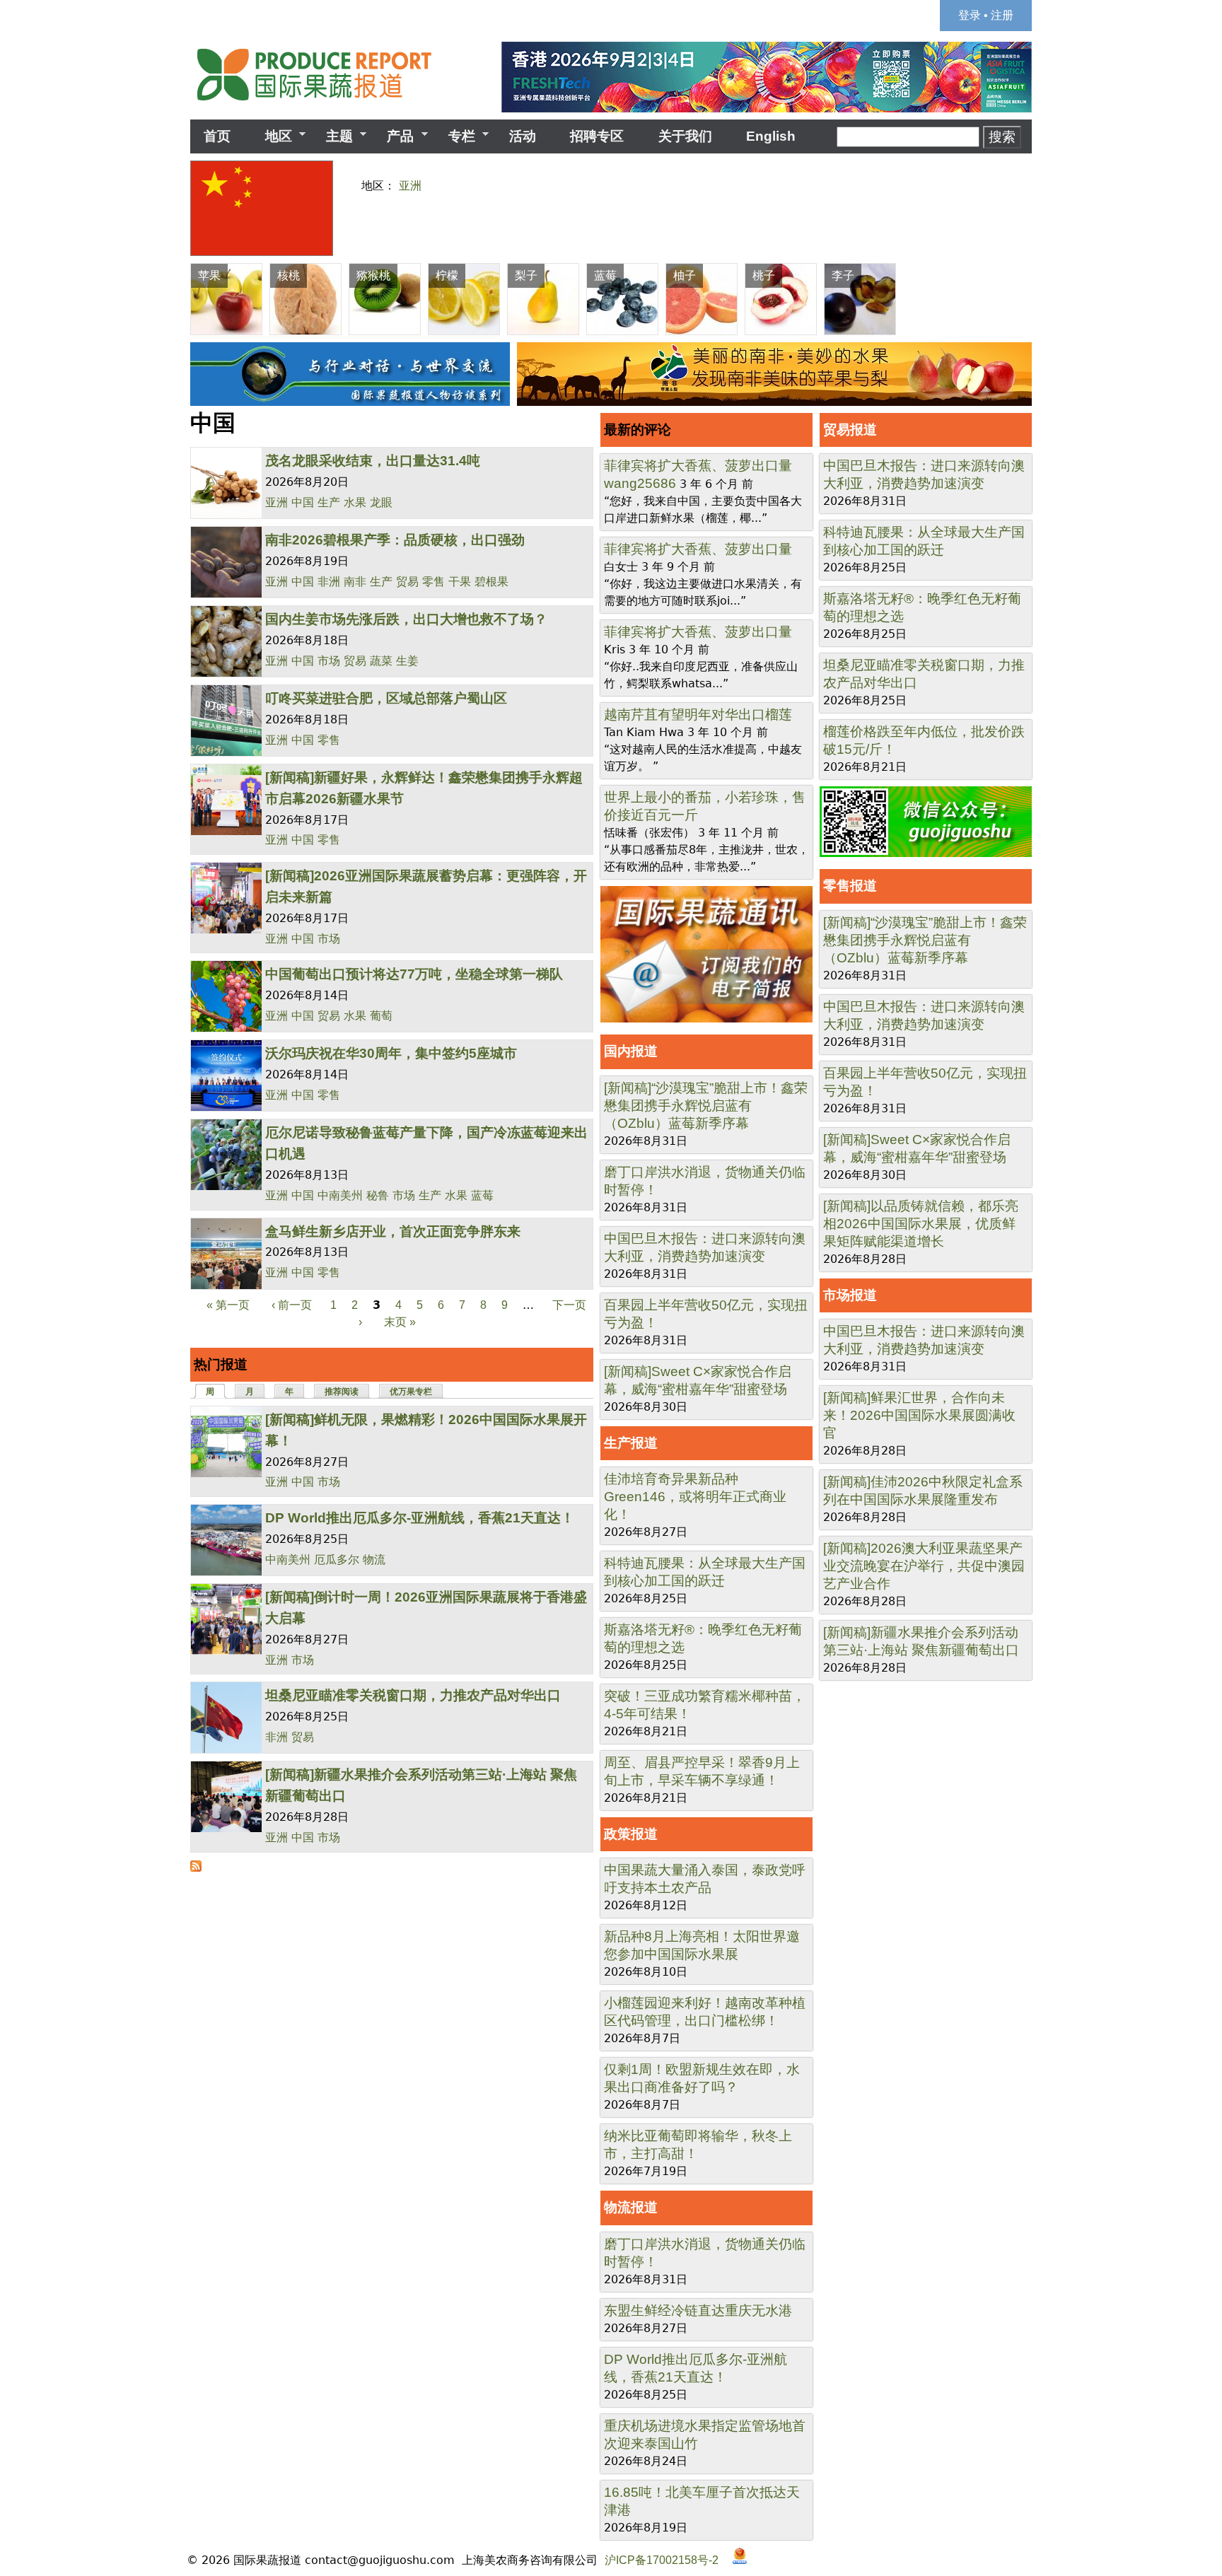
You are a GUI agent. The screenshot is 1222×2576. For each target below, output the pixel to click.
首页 (217, 136)
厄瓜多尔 (337, 1560)
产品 (394, 136)
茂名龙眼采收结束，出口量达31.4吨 (373, 461)
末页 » (400, 1322)
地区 (271, 136)
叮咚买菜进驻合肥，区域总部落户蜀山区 (386, 698)
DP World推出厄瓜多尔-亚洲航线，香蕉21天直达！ (420, 1518)
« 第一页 (228, 1305)
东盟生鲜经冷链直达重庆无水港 (698, 2310)
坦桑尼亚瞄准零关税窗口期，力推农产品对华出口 (413, 1695)
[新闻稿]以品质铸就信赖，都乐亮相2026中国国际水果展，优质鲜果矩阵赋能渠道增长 (921, 1224)
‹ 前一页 (292, 1305)
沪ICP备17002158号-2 (662, 2560)
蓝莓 (482, 1195)
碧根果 (491, 582)
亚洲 (410, 186)
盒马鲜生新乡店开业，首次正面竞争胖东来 (393, 1231)
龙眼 (381, 502)
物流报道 (631, 2207)
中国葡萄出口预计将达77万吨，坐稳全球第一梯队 (414, 974)
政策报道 (631, 1834)
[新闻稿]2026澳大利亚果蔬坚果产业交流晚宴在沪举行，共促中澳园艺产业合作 (924, 1566)
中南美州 (340, 1195)
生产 (329, 502)
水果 (355, 502)
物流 (374, 1560)
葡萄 (381, 1016)
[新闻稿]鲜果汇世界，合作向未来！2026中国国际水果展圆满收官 (919, 1415)
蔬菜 (381, 661)
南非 (355, 582)
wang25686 (640, 483)
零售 (433, 582)
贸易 (407, 582)
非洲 (329, 582)
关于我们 (685, 136)
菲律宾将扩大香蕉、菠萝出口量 (698, 466)
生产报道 (631, 1443)
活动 (523, 136)
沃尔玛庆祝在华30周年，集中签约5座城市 (391, 1053)
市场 (329, 661)
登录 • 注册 (986, 15)
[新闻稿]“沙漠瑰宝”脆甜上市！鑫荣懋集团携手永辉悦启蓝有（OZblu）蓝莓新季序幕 (706, 1106)
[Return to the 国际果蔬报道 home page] (325, 105)
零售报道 (850, 886)
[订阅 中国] (196, 1868)
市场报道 (850, 1295)
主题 (333, 136)
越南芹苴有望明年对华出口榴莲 (698, 715)
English (771, 136)
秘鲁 (378, 1195)
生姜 (407, 661)
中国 (303, 502)
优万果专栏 (411, 1392)
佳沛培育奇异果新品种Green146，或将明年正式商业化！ (695, 1497)
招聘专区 (597, 136)
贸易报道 (850, 430)
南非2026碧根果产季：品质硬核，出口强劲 (395, 540)
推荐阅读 (342, 1392)
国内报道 (631, 1051)
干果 (460, 582)
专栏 (455, 136)
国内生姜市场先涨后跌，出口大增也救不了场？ (406, 619)
